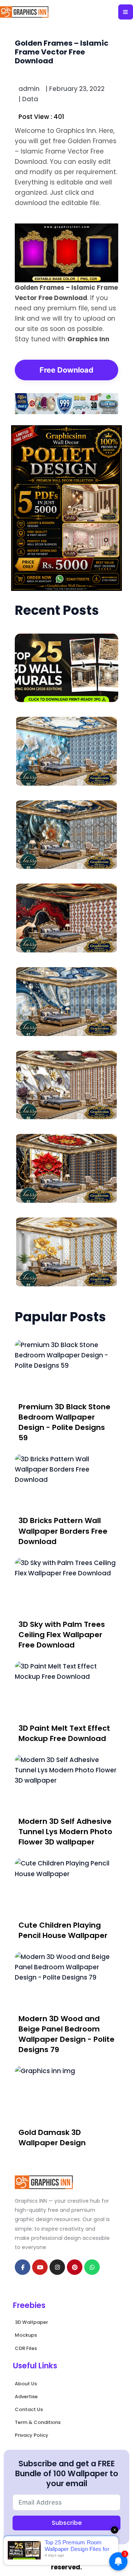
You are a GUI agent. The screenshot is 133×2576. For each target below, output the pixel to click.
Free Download (66, 370)
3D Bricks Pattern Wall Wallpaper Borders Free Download (63, 1531)
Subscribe (67, 2523)
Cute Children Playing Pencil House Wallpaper (63, 1930)
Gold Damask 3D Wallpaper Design (52, 2138)
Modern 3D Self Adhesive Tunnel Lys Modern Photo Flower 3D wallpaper (65, 1832)
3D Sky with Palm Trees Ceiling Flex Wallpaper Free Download (62, 1635)
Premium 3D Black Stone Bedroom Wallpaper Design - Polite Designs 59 (64, 1422)
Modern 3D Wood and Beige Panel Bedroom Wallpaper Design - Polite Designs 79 (66, 2034)
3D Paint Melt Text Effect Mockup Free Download (64, 1733)
